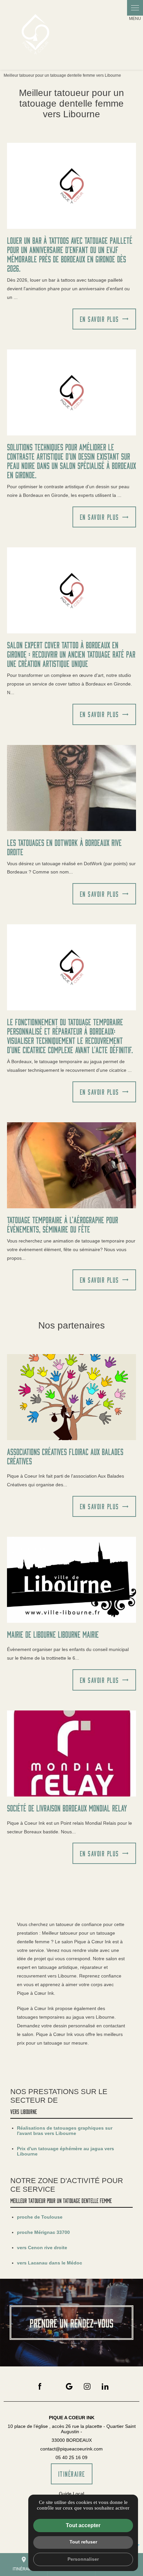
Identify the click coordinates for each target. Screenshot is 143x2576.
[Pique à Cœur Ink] (35, 35)
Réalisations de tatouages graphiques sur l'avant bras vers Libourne (65, 2131)
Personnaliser (83, 2559)
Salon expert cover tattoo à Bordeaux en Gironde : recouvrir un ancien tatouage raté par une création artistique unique (71, 654)
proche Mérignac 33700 (43, 2232)
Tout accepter (83, 2525)
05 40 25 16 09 (71, 2457)
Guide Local (71, 2494)
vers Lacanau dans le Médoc (50, 2263)
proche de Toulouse (40, 2217)
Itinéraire (24, 2564)
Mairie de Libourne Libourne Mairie (53, 1634)
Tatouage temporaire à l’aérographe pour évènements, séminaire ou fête (63, 1224)
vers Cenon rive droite (42, 2248)
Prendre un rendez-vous (71, 2323)
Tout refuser (83, 2542)
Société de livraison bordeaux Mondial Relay (67, 1808)
